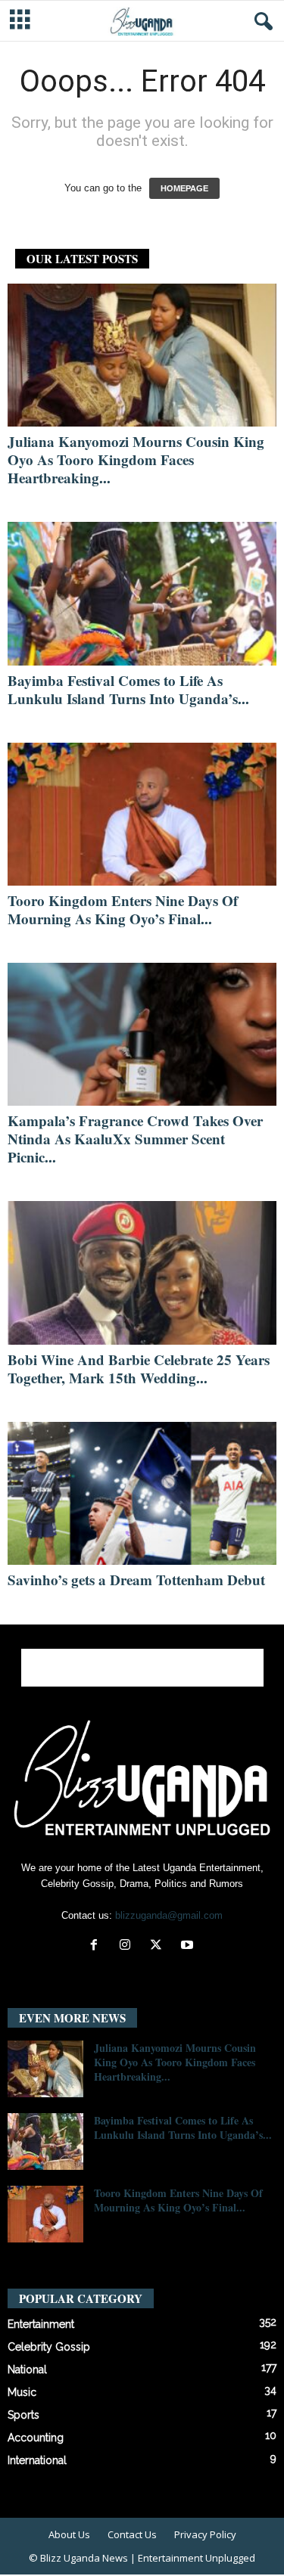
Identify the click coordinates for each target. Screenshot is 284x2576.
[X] (159, 1946)
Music (22, 2392)
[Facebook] (97, 1946)
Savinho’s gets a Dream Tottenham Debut (136, 1580)
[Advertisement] (142, 1668)
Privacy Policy (205, 2534)
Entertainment (41, 2324)
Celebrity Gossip (49, 2347)
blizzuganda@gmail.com (169, 1915)
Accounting (36, 2438)
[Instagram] (128, 1946)
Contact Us (132, 2534)
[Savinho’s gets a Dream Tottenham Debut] (142, 1493)
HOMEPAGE (184, 188)
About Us (69, 2534)
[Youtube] (189, 1946)
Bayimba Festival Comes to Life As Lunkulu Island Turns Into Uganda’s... (128, 689)
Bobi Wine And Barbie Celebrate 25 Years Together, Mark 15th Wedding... (139, 1369)
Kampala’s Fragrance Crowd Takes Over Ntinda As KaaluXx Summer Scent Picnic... (135, 1139)
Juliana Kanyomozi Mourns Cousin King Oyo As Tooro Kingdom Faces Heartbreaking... (136, 459)
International (37, 2460)
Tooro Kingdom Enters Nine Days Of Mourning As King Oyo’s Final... (123, 909)
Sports (23, 2415)
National (27, 2370)
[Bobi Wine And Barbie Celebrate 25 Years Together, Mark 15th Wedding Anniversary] (142, 1272)
